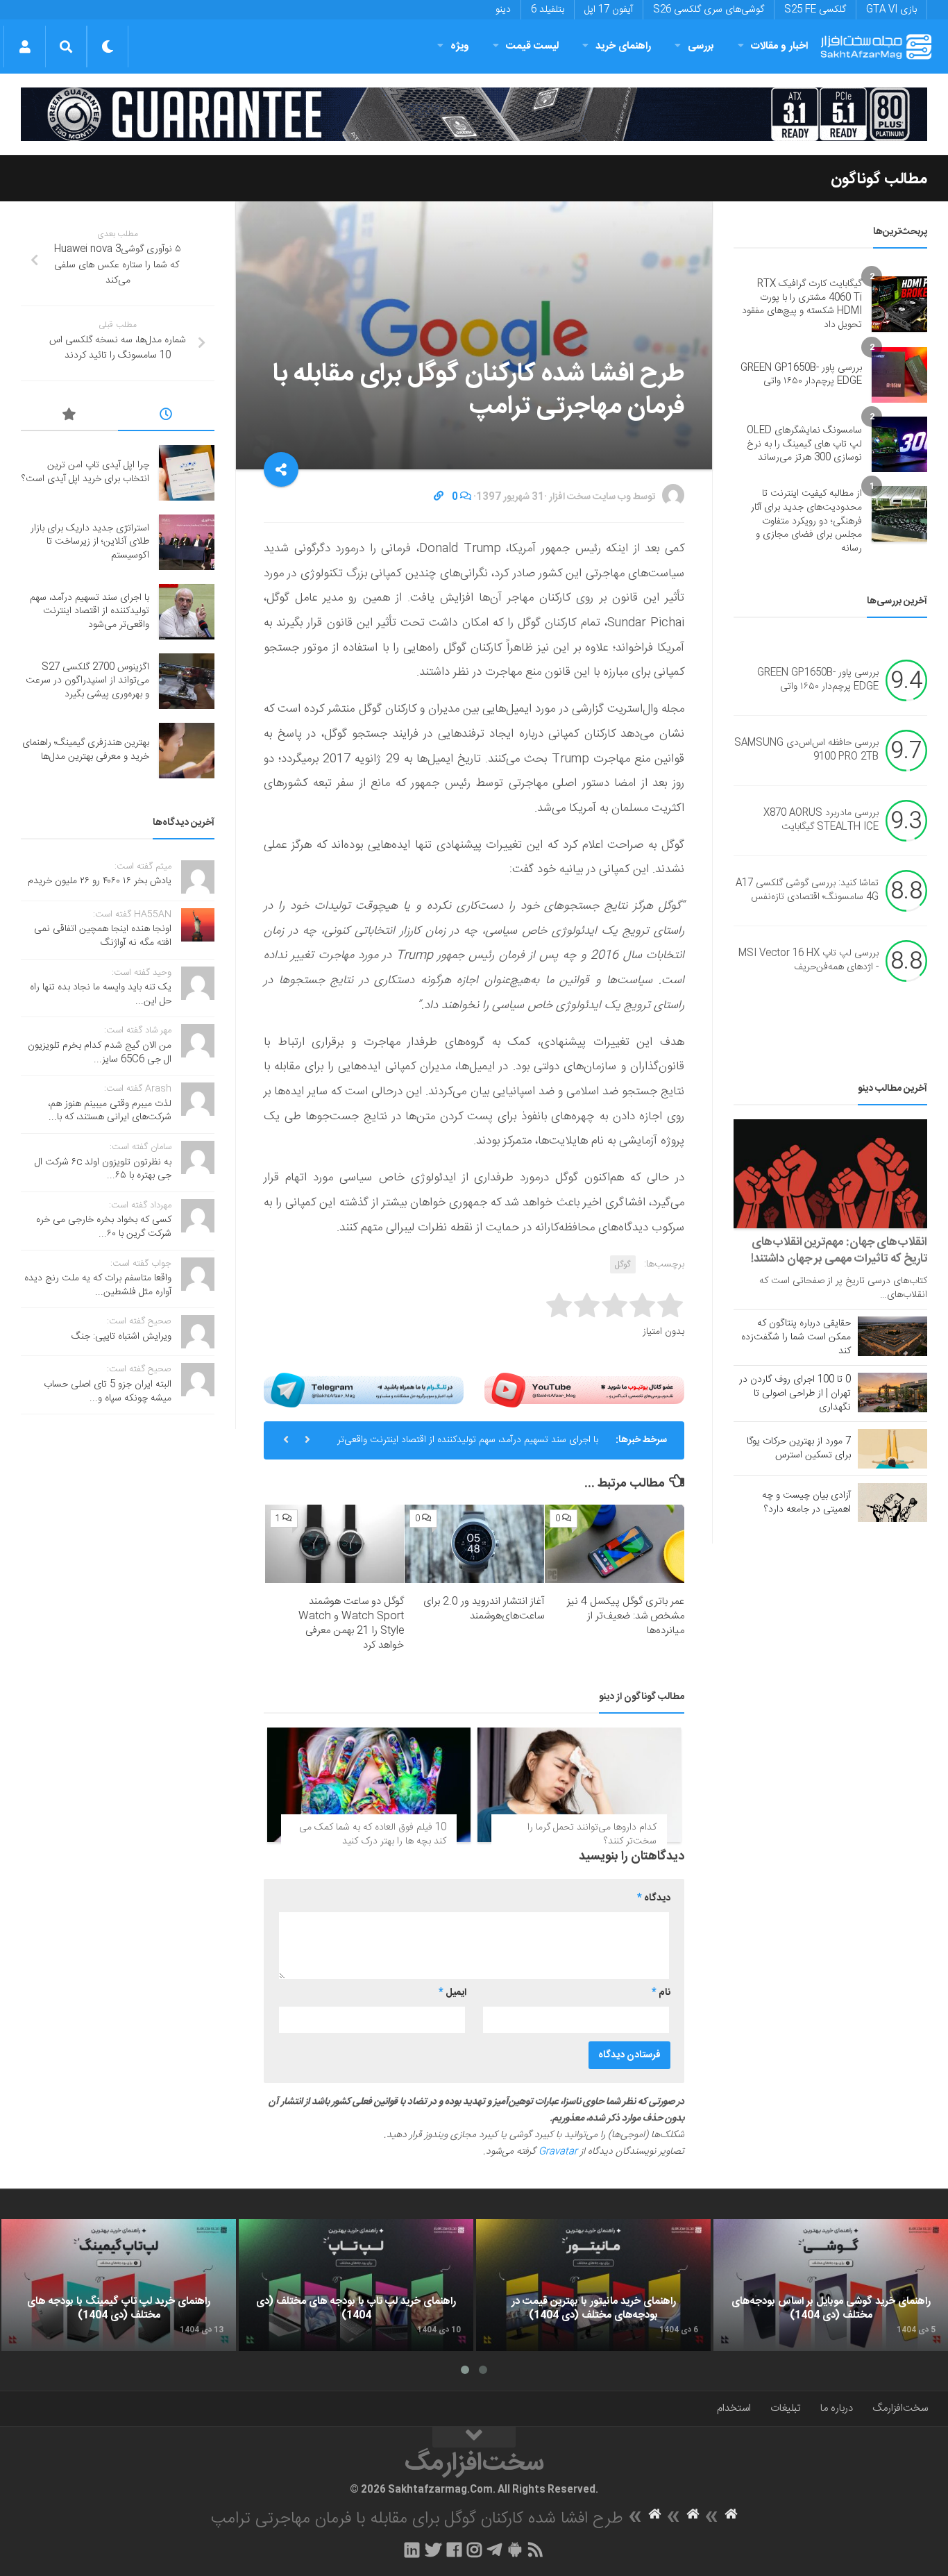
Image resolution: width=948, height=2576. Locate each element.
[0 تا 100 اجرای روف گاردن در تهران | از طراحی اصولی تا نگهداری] (892, 1392)
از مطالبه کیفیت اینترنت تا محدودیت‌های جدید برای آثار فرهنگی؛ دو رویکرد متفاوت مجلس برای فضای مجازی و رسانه (806, 521)
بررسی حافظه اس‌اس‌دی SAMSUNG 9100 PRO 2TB (806, 751)
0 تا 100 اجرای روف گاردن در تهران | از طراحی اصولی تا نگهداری (795, 1394)
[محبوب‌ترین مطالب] (69, 417)
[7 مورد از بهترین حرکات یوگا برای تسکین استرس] (892, 1448)
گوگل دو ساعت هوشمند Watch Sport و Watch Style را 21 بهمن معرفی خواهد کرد (351, 1623)
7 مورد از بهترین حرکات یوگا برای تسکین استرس (799, 1448)
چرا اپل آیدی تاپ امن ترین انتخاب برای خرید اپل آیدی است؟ (85, 472)
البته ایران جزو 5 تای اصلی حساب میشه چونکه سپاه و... (108, 1391)
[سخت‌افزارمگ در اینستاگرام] (474, 2550)
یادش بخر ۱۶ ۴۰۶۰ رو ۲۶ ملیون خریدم (100, 881)
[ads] (474, 114)
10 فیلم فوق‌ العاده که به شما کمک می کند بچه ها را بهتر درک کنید (373, 1834)
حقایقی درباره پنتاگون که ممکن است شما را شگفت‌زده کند (796, 1337)
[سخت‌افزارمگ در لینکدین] (412, 2550)
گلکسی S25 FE (815, 10)
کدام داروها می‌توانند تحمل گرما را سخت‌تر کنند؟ (592, 1834)
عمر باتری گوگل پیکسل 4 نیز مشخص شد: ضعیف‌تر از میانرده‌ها (626, 1616)
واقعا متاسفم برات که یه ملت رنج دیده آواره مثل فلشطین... (98, 1285)
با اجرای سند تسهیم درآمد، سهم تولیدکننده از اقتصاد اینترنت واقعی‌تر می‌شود (468, 1446)
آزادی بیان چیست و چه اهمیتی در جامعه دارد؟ (806, 1503)
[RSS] (536, 2550)
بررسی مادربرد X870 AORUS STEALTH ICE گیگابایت (821, 821)
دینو (503, 10)
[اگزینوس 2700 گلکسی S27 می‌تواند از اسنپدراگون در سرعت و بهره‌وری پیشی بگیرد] (187, 681)
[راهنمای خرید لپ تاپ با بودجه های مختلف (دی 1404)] (356, 2285)
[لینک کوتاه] (439, 497)
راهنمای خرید (623, 46)
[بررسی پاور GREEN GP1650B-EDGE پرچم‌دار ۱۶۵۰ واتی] (899, 375)
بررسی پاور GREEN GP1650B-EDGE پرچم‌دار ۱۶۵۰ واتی (801, 375)
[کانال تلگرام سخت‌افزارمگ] (494, 2550)
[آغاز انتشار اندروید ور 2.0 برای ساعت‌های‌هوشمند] (474, 1544)
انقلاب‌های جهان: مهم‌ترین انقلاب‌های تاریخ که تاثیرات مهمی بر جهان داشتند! (839, 1251)
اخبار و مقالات (779, 46)
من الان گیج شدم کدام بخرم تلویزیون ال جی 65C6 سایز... (100, 1053)
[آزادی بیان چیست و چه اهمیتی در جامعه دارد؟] (892, 1503)
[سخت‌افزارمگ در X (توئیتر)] (433, 2550)
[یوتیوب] (584, 1390)
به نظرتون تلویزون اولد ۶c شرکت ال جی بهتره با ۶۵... (103, 1169)
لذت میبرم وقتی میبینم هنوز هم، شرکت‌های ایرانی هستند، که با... (110, 1111)
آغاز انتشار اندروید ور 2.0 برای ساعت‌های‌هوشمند (484, 1609)
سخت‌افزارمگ (900, 2408)
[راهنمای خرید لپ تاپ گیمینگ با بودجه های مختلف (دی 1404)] (119, 2285)
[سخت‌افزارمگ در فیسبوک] (454, 2550)
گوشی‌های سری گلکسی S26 (709, 10)
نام (661, 1993)
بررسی (701, 46)
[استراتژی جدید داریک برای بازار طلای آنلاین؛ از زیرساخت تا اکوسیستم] (187, 542)
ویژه (460, 46)
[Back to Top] (474, 2437)
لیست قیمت (532, 46)
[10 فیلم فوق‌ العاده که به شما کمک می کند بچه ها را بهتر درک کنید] (369, 1785)
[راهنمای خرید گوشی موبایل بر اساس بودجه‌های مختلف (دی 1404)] (831, 2285)
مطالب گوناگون (879, 179)
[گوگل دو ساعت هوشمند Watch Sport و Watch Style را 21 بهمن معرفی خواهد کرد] (335, 1544)
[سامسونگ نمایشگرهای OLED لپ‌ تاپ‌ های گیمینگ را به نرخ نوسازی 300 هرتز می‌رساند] (899, 444)
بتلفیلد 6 (548, 10)
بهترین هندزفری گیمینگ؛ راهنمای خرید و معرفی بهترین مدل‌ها (86, 750)
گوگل (623, 1264)
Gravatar (558, 2152)
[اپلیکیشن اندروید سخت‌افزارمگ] (515, 2550)
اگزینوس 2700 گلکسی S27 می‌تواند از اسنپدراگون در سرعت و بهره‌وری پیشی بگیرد (87, 681)
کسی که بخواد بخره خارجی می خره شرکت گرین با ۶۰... (104, 1227)
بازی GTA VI (891, 10)
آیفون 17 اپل (609, 10)
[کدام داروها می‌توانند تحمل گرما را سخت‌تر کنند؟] (579, 1785)
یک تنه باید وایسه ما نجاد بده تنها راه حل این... (101, 994)
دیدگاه (654, 1898)
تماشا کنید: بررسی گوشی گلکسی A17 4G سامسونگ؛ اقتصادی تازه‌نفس (807, 891)
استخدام (734, 2408)
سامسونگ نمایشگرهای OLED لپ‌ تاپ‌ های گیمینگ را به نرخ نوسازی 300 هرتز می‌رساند (804, 444)
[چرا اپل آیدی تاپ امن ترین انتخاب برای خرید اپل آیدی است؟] (187, 473)
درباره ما (837, 2408)
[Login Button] (25, 47)
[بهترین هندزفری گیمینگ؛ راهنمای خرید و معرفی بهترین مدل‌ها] (187, 751)
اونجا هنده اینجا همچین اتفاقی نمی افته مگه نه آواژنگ (103, 936)
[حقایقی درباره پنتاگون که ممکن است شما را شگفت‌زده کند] (892, 1336)
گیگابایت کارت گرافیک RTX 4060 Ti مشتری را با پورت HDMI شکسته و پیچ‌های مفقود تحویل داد (802, 304)
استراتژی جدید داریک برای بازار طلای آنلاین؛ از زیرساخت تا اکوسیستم (90, 542)
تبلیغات (786, 2408)
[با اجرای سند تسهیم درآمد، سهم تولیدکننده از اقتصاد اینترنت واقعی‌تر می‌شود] (187, 612)
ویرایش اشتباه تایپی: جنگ (121, 1337)
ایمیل (452, 1993)
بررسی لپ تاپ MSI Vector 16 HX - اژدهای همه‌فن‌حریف (809, 961)
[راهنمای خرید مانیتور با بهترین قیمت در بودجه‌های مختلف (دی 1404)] (593, 2285)
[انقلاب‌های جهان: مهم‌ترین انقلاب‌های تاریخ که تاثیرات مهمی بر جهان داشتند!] (830, 1174)
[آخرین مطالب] (167, 417)
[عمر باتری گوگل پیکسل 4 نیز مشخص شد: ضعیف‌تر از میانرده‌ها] (615, 1544)
